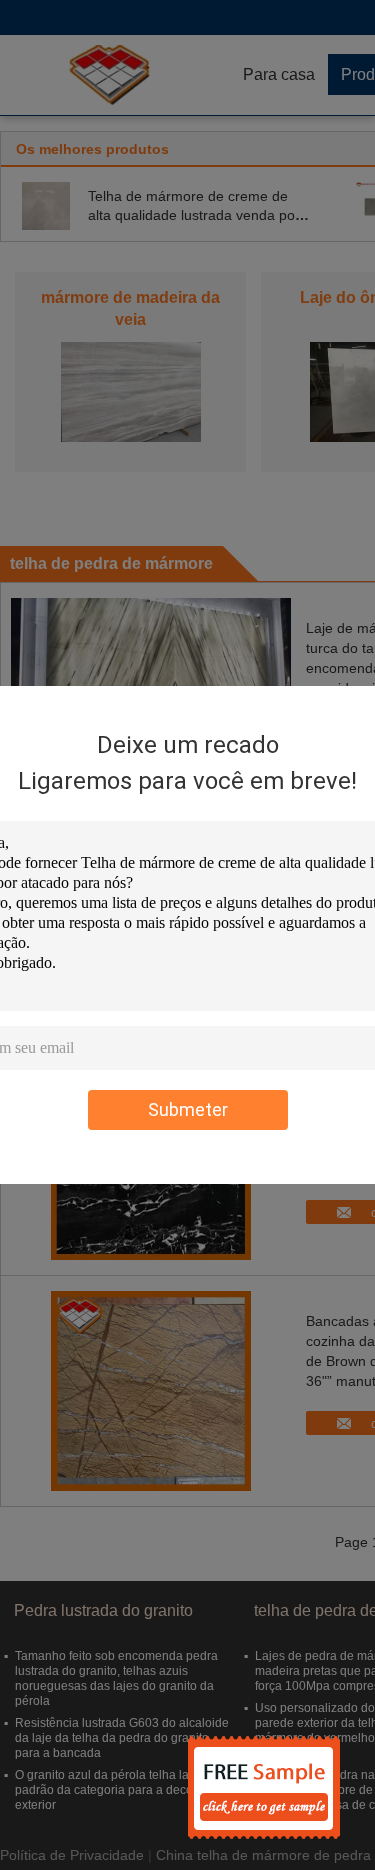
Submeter (188, 1109)
